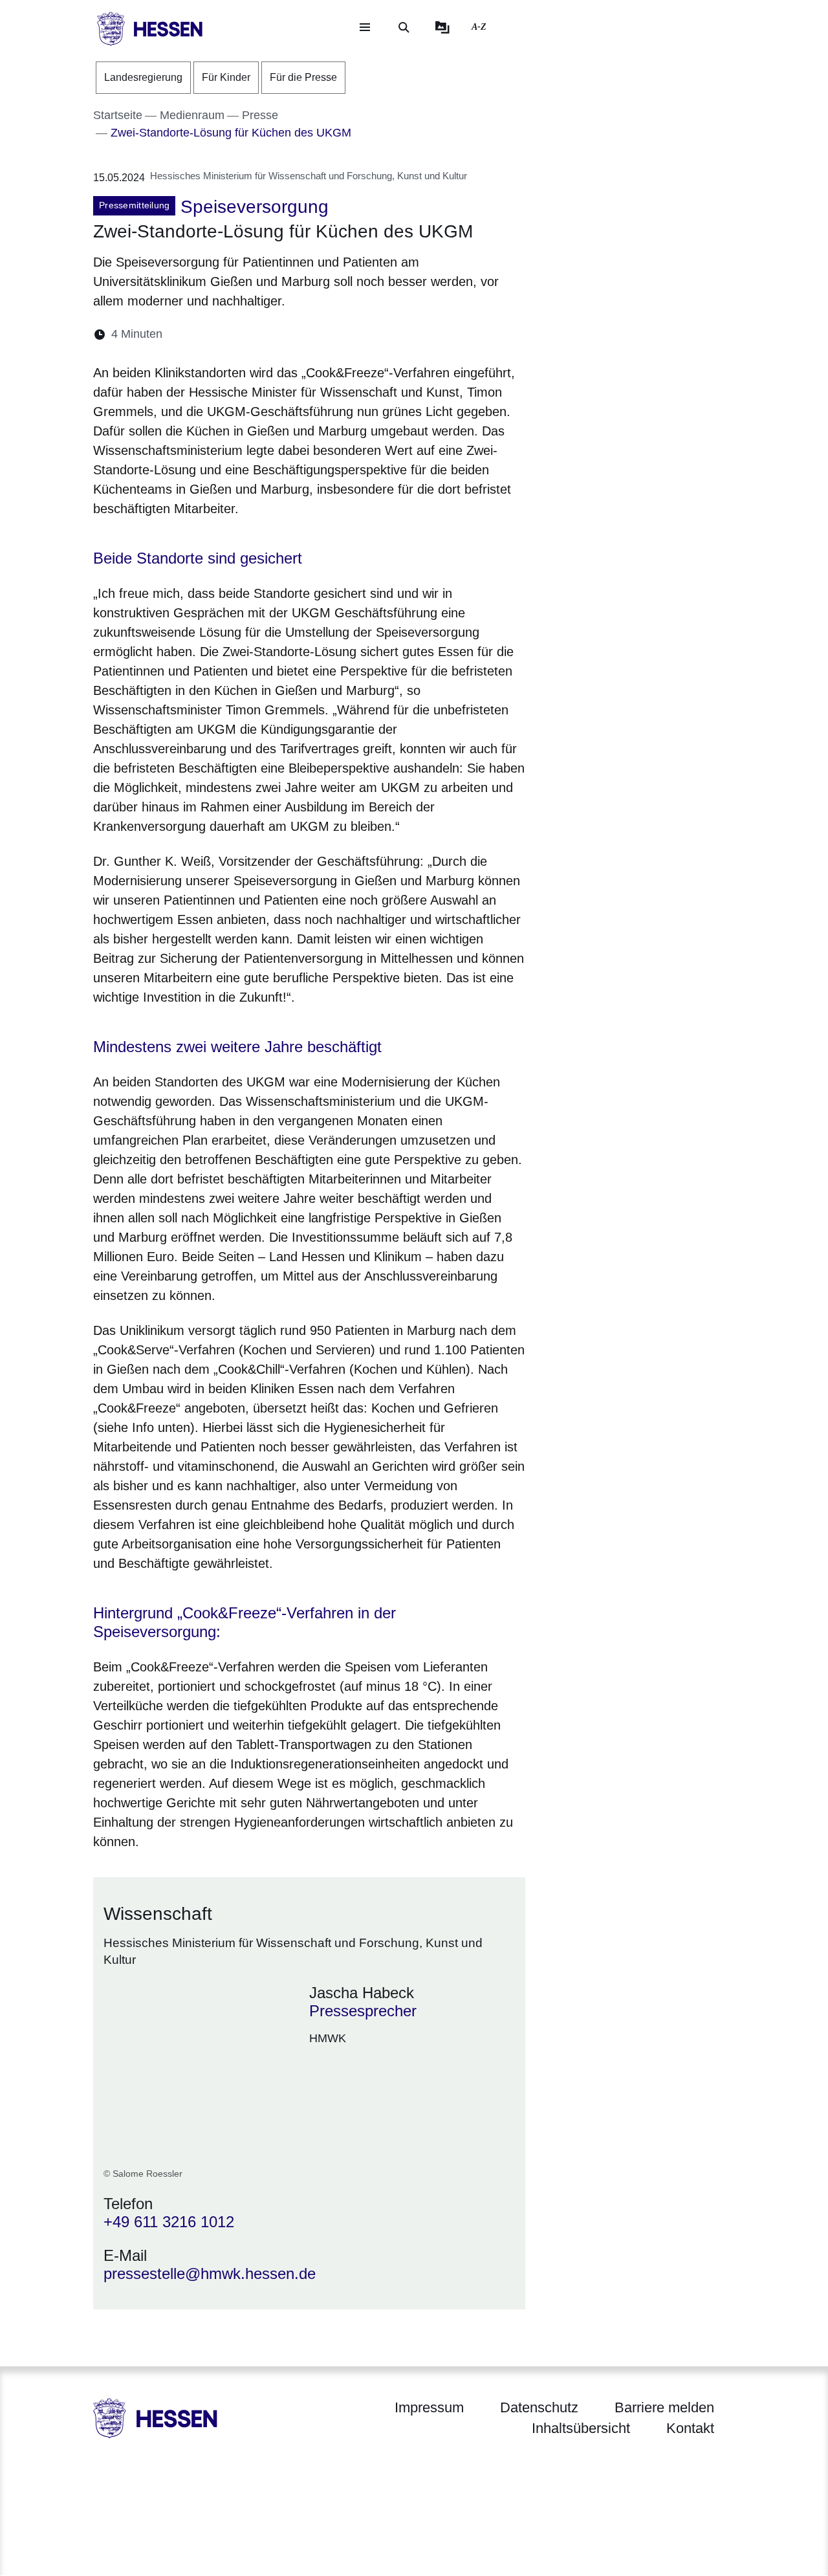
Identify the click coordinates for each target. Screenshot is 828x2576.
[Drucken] (284, 334)
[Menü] (365, 27)
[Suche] (404, 27)
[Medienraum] (442, 27)
